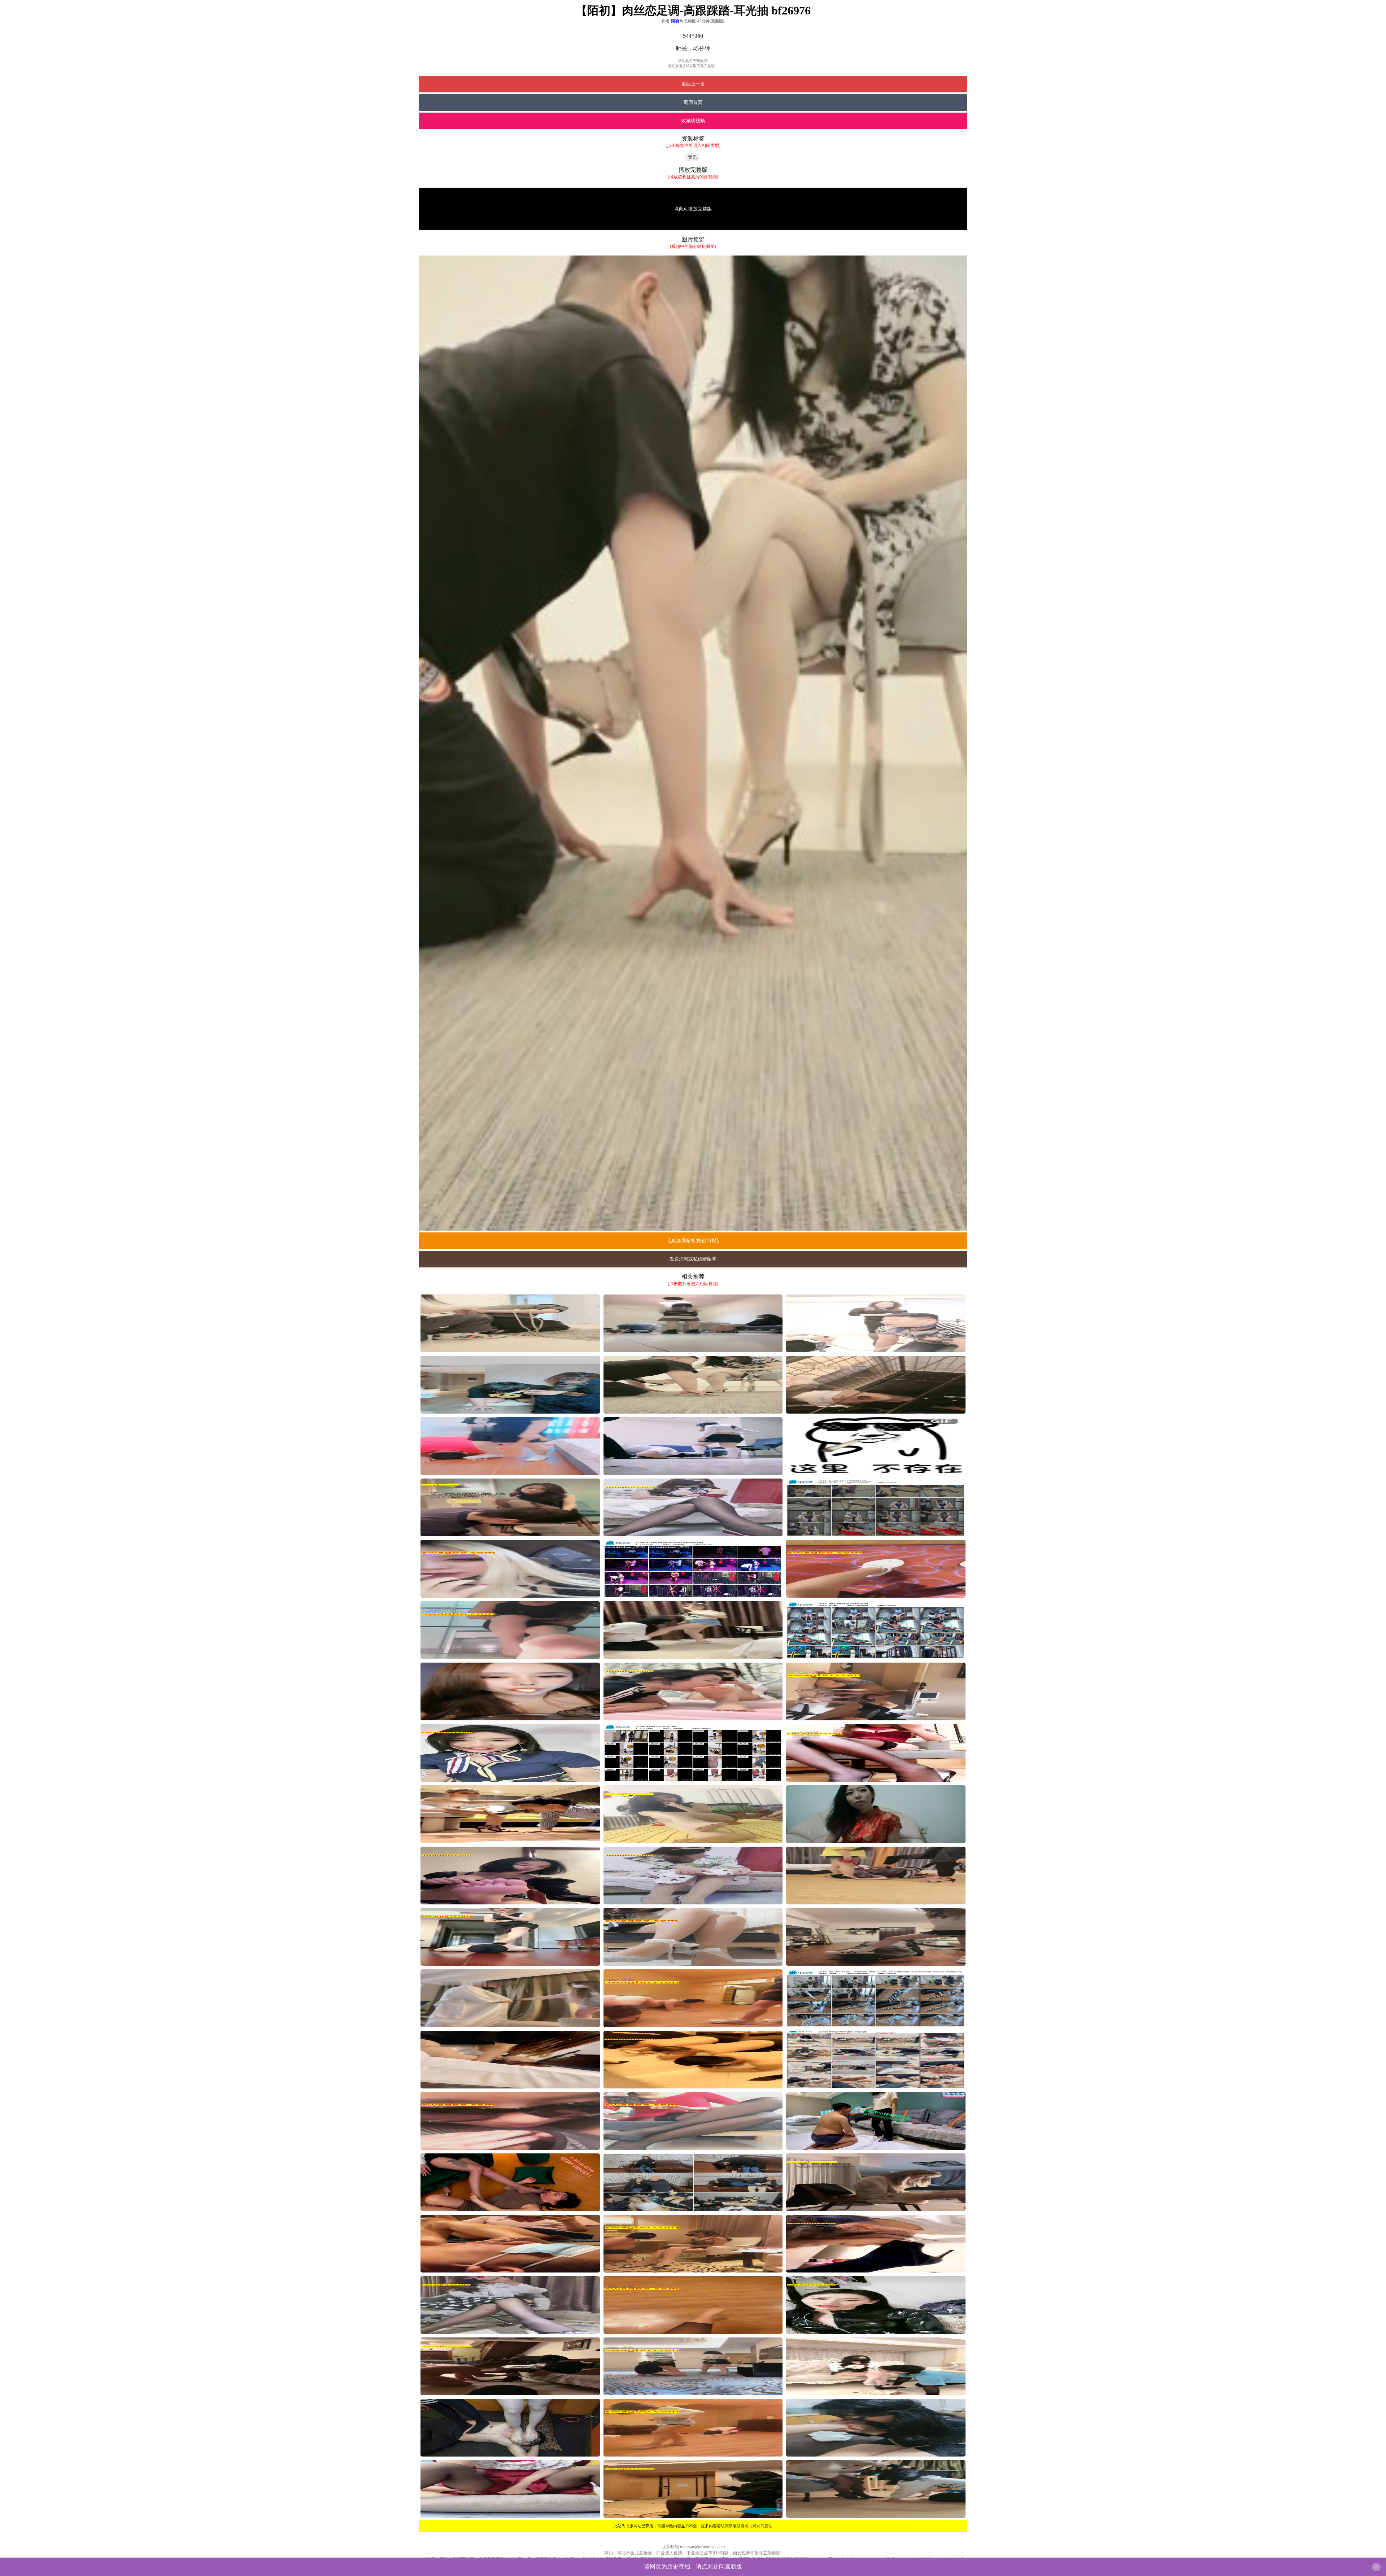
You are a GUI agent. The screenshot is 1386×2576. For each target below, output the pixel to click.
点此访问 (713, 2566)
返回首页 (693, 102)
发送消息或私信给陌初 (693, 1259)
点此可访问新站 (759, 2526)
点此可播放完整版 (693, 209)
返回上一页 (693, 84)
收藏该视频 (693, 121)
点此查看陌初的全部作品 (693, 1241)
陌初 (675, 21)
